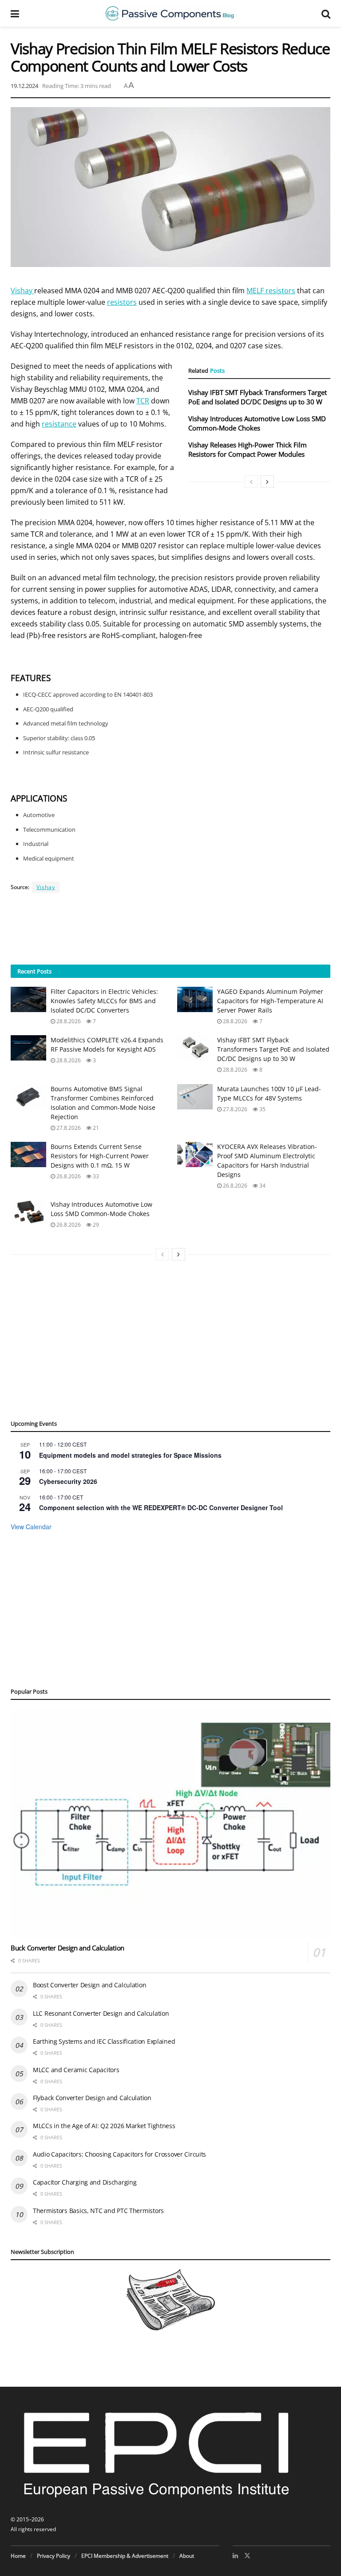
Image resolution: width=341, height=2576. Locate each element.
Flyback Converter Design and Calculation (92, 2098)
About (187, 2556)
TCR (143, 401)
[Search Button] (326, 13)
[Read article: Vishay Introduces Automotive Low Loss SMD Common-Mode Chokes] (28, 1212)
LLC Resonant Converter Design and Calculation (101, 2013)
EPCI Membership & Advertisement (125, 2556)
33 (95, 1176)
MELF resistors (271, 291)
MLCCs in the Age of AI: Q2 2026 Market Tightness (104, 2126)
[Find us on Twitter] (247, 2556)
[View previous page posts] (251, 482)
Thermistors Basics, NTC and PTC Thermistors (98, 2211)
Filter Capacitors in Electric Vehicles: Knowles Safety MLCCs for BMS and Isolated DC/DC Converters (104, 1001)
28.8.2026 (68, 1021)
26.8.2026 (68, 1176)
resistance (59, 424)
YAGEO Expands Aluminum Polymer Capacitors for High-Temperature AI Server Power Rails (270, 1001)
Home (18, 2556)
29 (95, 1225)
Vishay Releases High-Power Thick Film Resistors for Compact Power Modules (248, 449)
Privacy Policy (54, 2556)
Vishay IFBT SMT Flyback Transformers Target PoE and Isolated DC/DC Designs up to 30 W (258, 397)
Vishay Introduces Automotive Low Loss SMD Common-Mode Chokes (257, 423)
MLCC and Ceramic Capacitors (76, 2070)
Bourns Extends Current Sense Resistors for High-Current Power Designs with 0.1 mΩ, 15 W (100, 1156)
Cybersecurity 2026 (68, 1481)
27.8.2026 (68, 1128)
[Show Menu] (15, 13)
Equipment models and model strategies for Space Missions (130, 1455)
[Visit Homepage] (170, 13)
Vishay (22, 291)
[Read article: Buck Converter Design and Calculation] (170, 1823)
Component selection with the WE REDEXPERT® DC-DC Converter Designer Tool (161, 1507)
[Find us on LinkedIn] (235, 2556)
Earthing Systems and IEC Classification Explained (104, 2041)
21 (95, 1128)
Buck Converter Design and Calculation (67, 1948)
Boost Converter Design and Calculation (89, 1985)
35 (262, 1109)
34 (262, 1186)
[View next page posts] (267, 482)
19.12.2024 (24, 86)
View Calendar (31, 1527)
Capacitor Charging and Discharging (85, 2182)
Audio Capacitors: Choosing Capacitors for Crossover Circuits (119, 2154)
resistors (122, 302)
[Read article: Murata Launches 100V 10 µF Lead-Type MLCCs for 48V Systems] (195, 1097)
